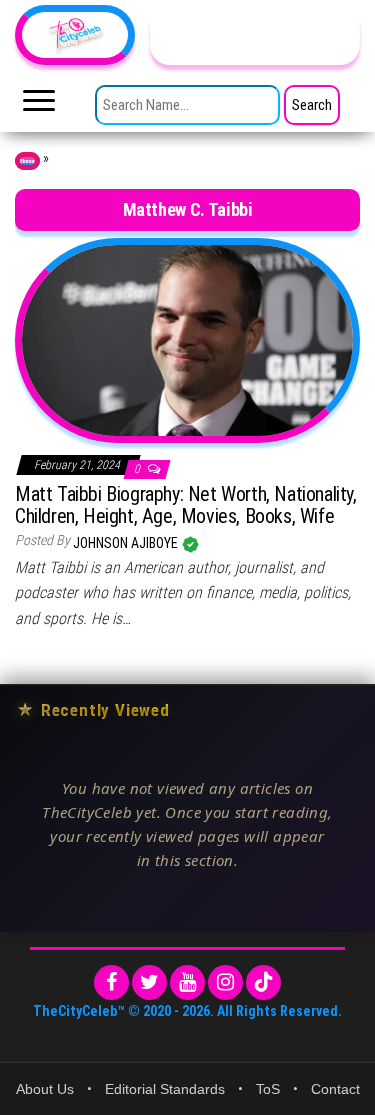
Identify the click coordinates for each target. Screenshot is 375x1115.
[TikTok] (263, 982)
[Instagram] (225, 982)
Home (27, 161)
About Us (45, 1089)
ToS (268, 1089)
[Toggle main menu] (39, 106)
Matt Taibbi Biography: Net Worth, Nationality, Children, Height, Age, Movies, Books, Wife (186, 505)
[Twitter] (149, 982)
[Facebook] (111, 982)
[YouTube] (187, 982)
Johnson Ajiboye (127, 543)
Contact (335, 1089)
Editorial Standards (165, 1089)
